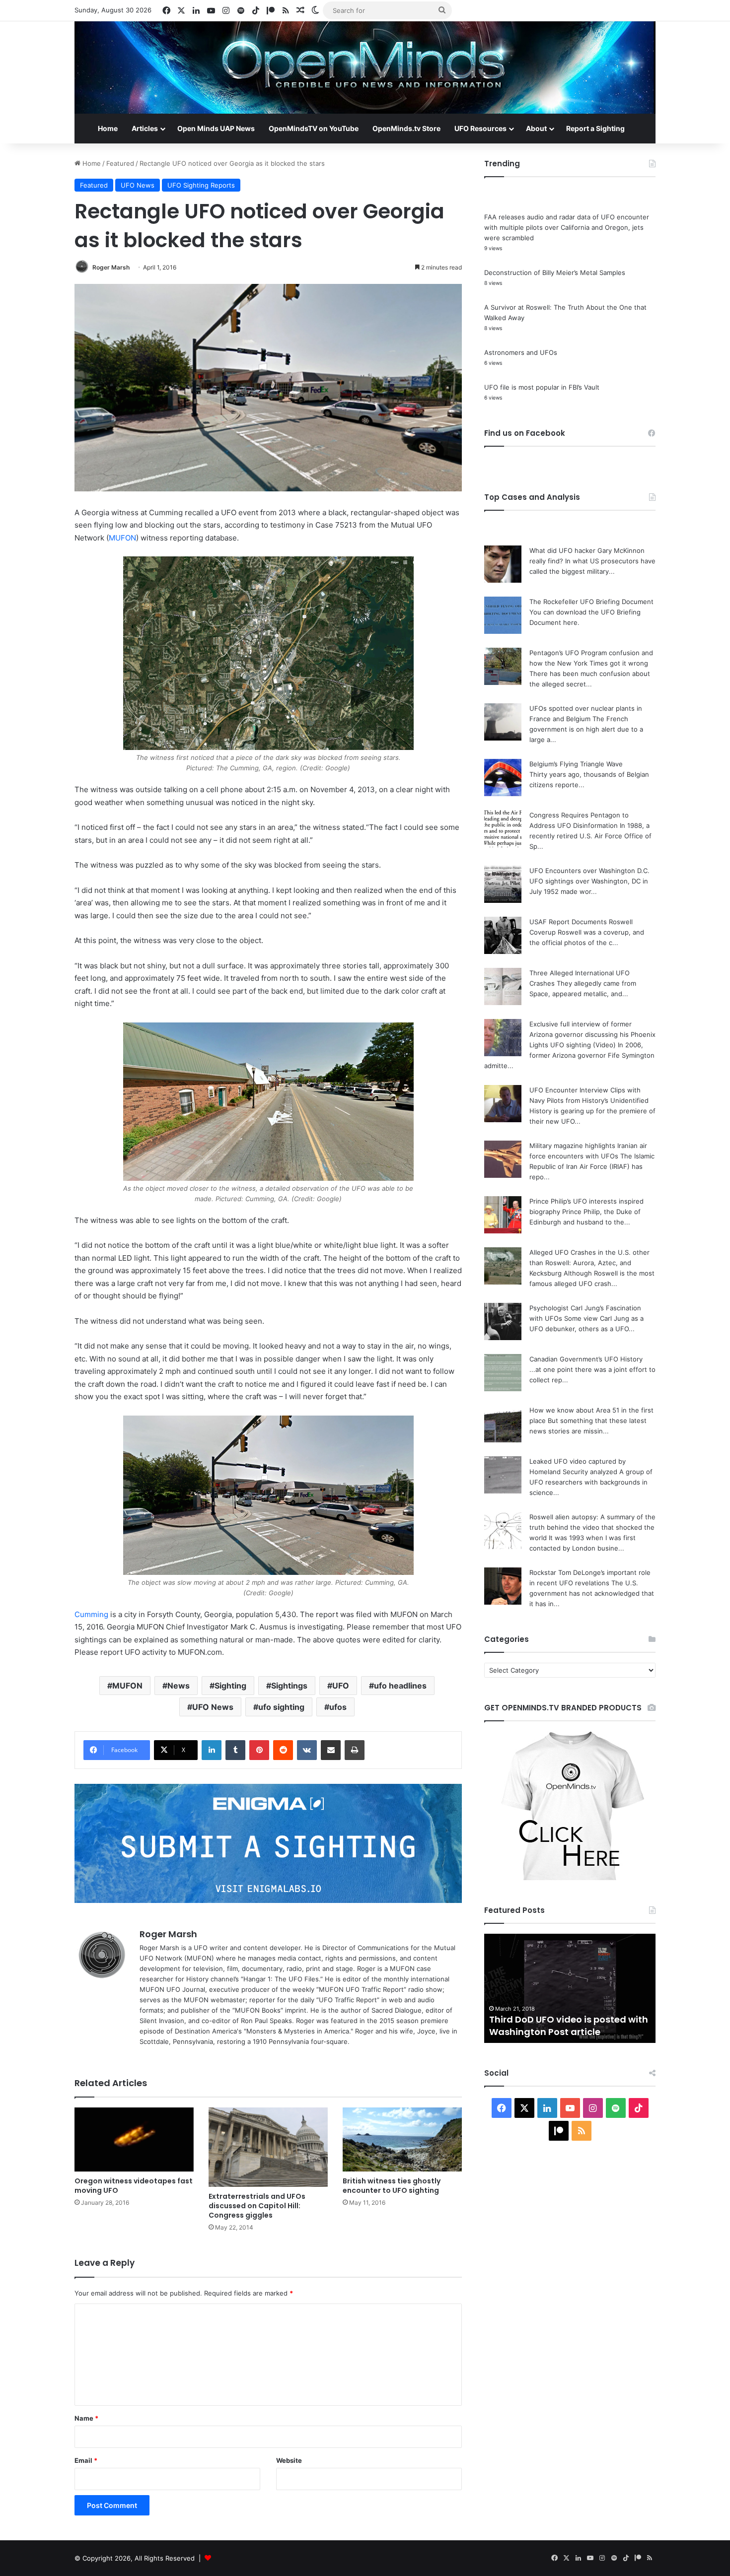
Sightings (289, 1686)
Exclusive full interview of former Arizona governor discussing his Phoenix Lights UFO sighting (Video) (592, 1034)
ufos (338, 1707)
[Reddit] (283, 1750)
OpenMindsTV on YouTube (314, 128)
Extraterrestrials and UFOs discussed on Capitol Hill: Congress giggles (257, 2206)
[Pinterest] (259, 1750)
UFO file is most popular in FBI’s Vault (542, 387)
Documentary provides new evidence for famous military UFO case (566, 2019)
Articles (145, 128)
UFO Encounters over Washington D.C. (589, 871)
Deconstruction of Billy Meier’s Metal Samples (555, 272)
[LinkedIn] (212, 1750)
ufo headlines (400, 1686)
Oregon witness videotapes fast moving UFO (134, 2186)
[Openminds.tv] (365, 68)
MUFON (122, 538)
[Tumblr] (235, 1750)
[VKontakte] (307, 1750)
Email (86, 2460)
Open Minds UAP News (216, 128)
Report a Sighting (595, 128)
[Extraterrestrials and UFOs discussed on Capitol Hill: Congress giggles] (268, 2147)
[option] (570, 1988)
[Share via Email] (331, 1750)
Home (108, 128)
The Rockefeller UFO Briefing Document (591, 602)
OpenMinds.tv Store (406, 128)
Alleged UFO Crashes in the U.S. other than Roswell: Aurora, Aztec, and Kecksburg (589, 1263)
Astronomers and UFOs (521, 352)
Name (86, 2418)
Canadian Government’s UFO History (586, 1359)
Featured (120, 163)
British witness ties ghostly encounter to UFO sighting (392, 2186)
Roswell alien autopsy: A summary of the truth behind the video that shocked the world (592, 1527)
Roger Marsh (111, 267)
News (179, 1686)
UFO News (138, 185)
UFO (341, 1686)
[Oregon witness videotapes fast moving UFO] (134, 2139)
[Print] (355, 1750)
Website (289, 2460)
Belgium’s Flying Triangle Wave (576, 764)
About (536, 128)
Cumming (91, 1614)
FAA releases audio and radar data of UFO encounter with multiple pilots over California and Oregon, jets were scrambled (567, 227)
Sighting (230, 1686)
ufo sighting (281, 1707)
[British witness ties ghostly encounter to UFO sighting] (402, 2139)
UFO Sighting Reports (201, 185)
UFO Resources (480, 128)
